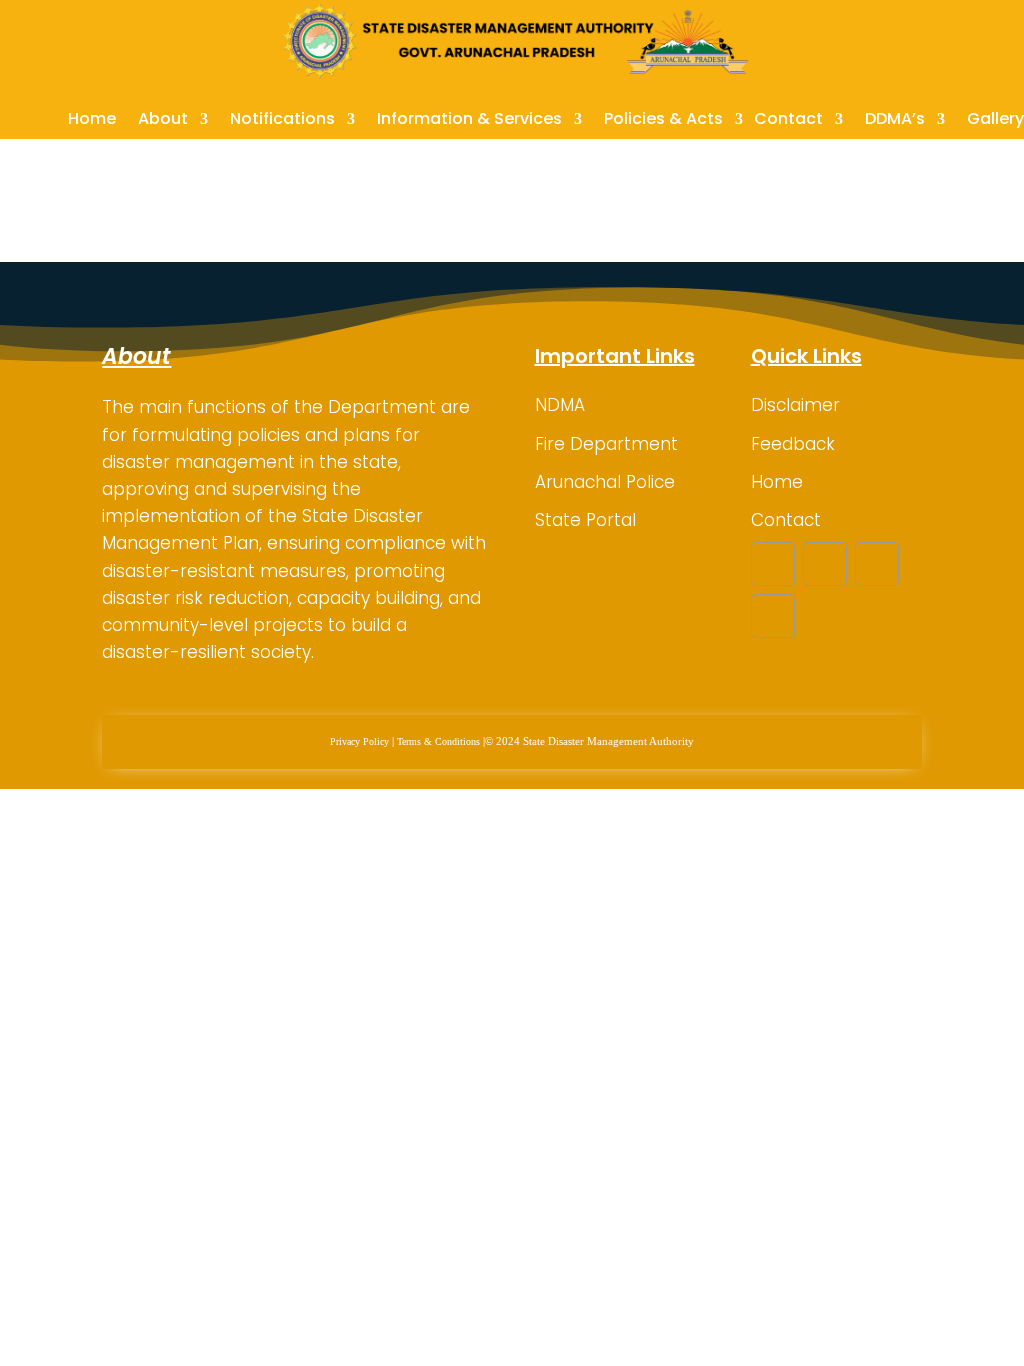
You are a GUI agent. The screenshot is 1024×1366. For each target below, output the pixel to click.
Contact (788, 121)
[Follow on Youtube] (773, 616)
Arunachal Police (605, 482)
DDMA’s (895, 121)
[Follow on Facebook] (773, 564)
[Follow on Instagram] (877, 564)
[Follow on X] (825, 564)
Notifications (282, 121)
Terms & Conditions (438, 741)
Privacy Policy (359, 741)
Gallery (995, 121)
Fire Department (606, 444)
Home (92, 121)
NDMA (560, 405)
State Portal (585, 520)
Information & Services (469, 121)
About (163, 121)
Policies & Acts (663, 121)
